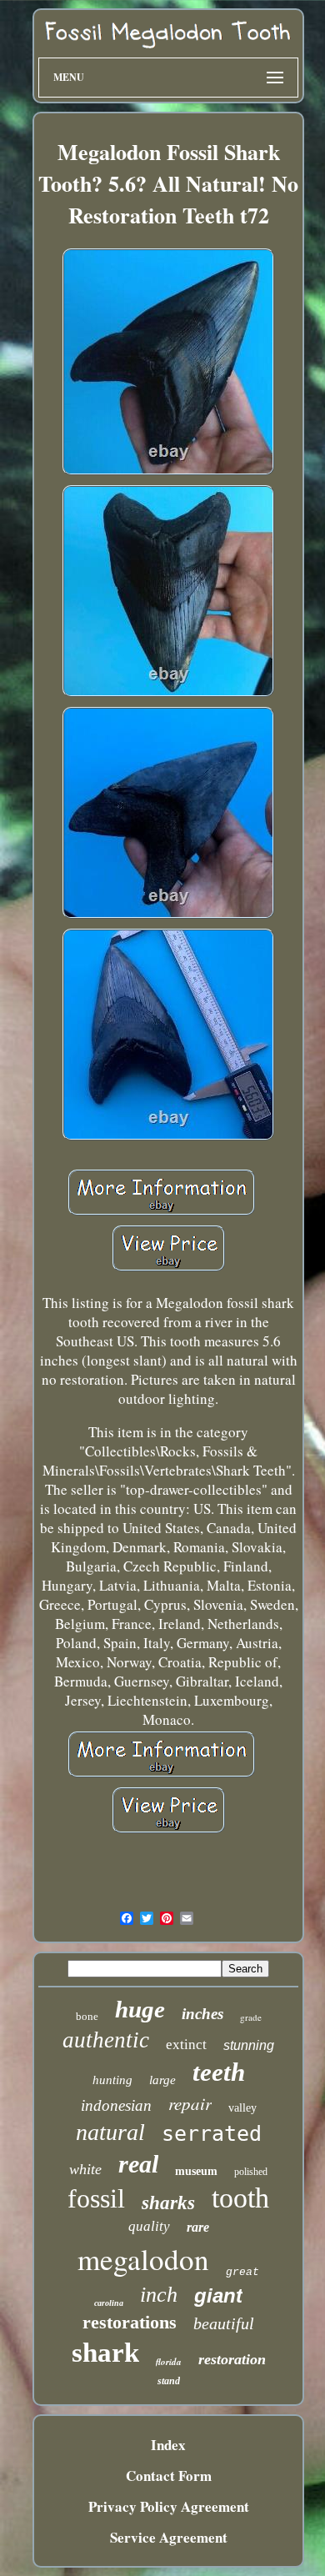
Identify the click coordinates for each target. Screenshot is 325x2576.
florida (169, 2362)
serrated (212, 2134)
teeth (219, 2072)
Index (168, 2445)
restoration (232, 2359)
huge (140, 2009)
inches (202, 2014)
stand (169, 2381)
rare (198, 2227)
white (85, 2169)
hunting (112, 2080)
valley (242, 2108)
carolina (109, 2303)
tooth (240, 2198)
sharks (168, 2203)
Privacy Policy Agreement (169, 2506)
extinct (186, 2045)
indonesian (116, 2105)
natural (110, 2132)
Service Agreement (169, 2537)
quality (149, 2226)
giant (218, 2295)
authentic (106, 2040)
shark (105, 2353)
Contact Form (169, 2476)
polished (251, 2172)
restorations (130, 2322)
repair (190, 2103)
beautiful (224, 2323)
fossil (96, 2198)
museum (196, 2171)
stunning (249, 2045)
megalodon (143, 2259)
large (162, 2080)
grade (251, 2017)
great (242, 2272)
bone (87, 2016)
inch (159, 2295)
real (138, 2164)
